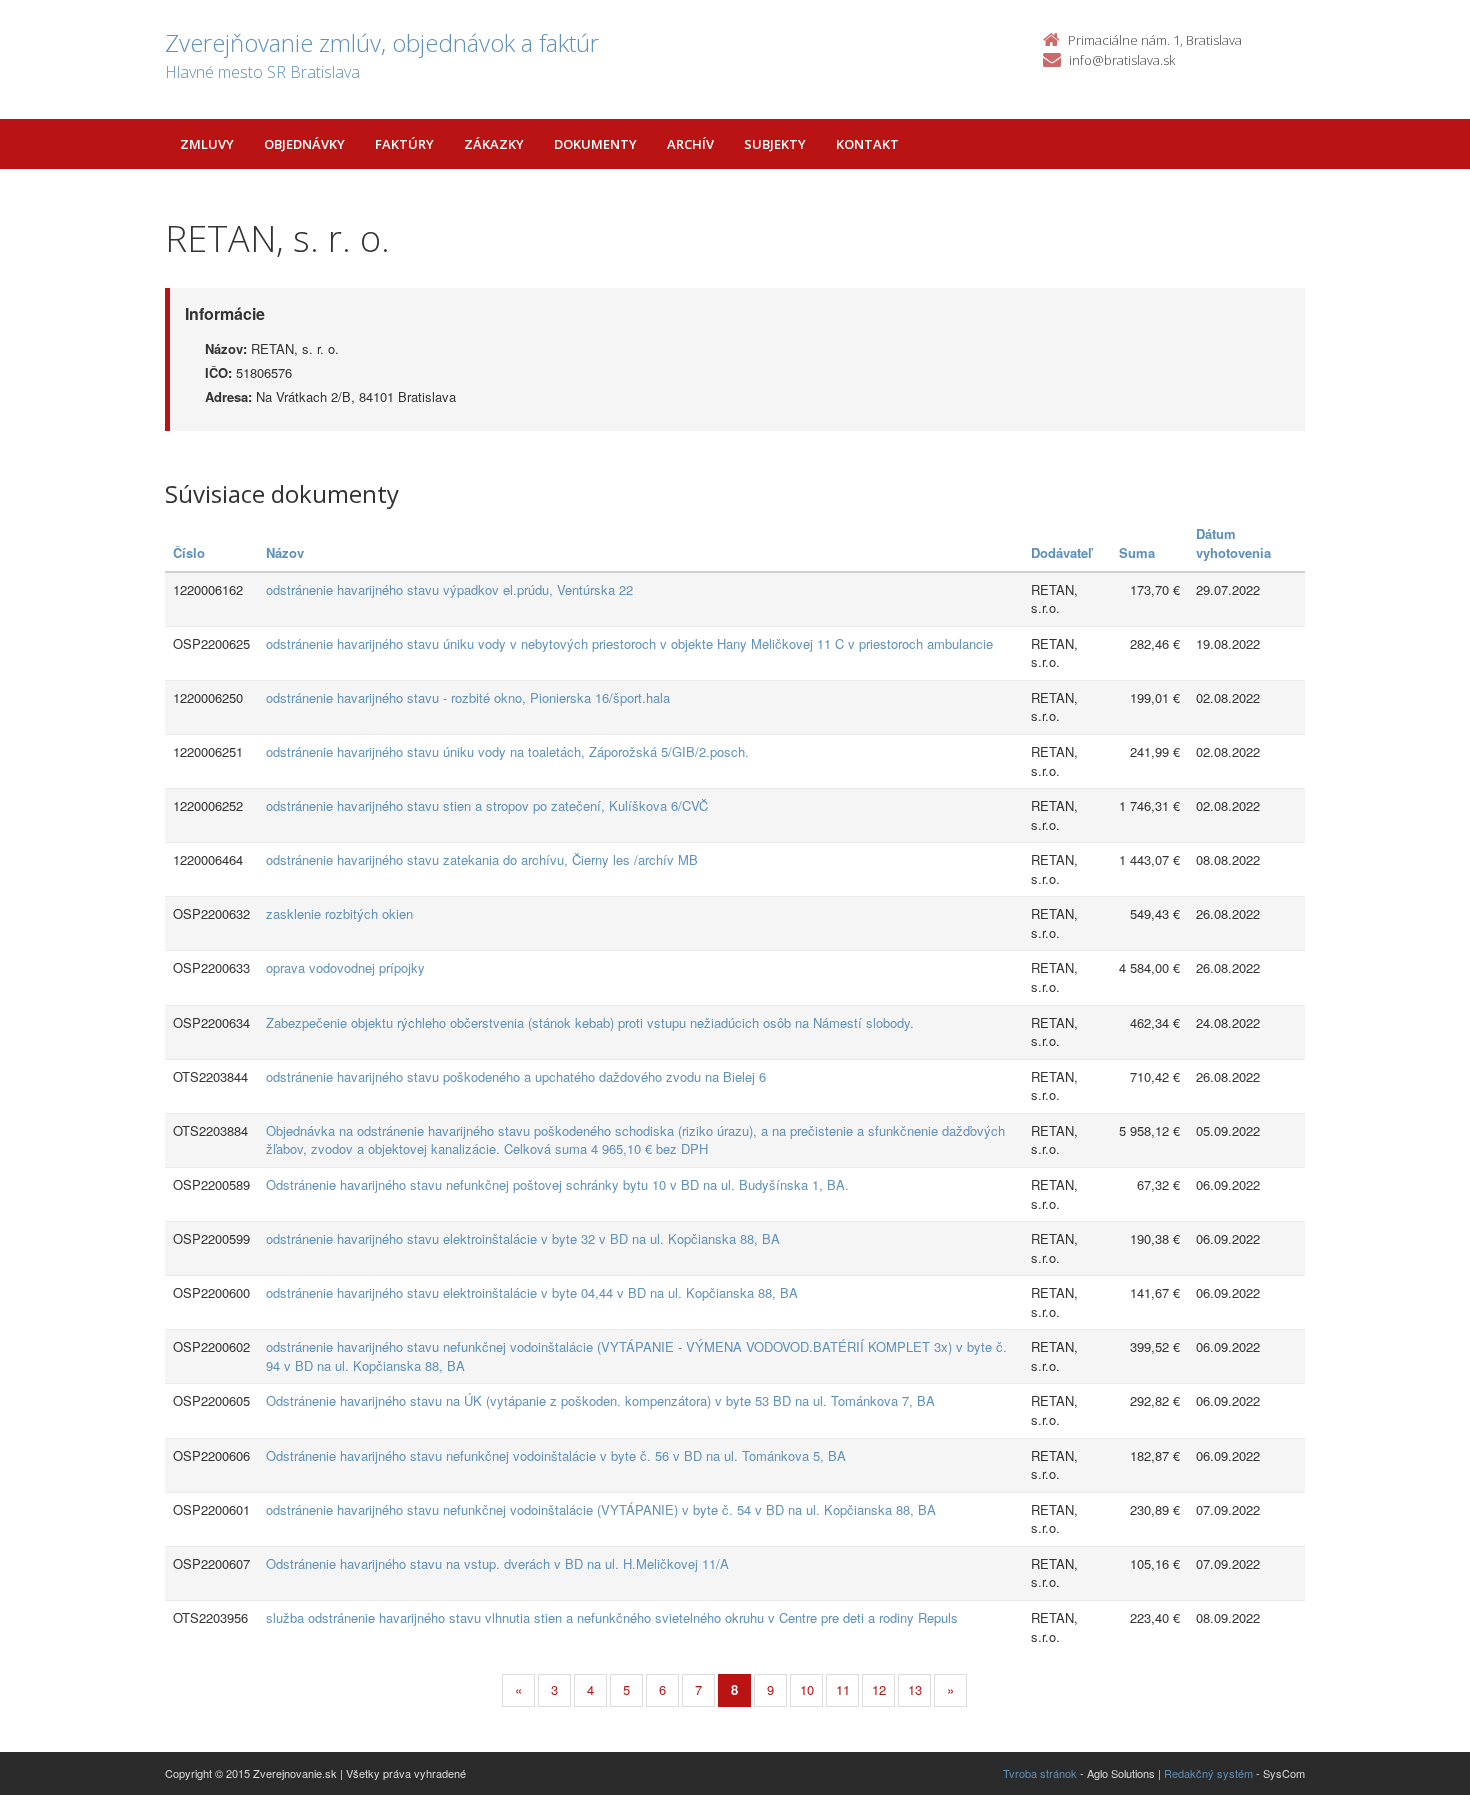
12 (879, 1689)
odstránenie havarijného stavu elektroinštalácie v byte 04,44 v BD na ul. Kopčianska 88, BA (532, 1292)
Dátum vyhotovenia (1233, 543)
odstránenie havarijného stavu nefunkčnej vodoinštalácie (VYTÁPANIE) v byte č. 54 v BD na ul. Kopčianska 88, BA (601, 1509)
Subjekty (775, 144)
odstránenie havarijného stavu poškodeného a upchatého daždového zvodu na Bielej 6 (516, 1076)
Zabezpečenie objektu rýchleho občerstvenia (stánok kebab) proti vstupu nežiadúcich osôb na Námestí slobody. (590, 1022)
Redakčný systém (1208, 1773)
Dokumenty (595, 144)
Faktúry (404, 144)
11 (843, 1689)
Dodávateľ (1061, 552)
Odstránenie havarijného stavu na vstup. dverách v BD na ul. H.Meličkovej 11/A (497, 1563)
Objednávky (304, 144)
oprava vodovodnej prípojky (345, 967)
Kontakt (867, 144)
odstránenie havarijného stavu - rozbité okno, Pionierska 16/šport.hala (468, 697)
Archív (690, 144)
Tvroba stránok (1040, 1773)
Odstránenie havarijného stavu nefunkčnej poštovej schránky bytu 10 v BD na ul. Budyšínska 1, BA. (557, 1184)
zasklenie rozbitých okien (339, 913)
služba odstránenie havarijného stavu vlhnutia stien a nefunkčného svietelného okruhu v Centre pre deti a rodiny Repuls (612, 1617)
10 (807, 1689)
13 (915, 1689)
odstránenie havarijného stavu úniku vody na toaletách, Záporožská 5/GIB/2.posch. (507, 751)
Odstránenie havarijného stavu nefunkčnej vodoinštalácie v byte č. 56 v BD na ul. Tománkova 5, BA (556, 1455)
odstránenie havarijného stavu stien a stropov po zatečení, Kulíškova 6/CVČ (487, 805)
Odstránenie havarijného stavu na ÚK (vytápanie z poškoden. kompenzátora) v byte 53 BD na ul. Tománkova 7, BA (600, 1400)
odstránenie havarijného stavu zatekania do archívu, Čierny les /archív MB (482, 859)
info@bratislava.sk (1122, 60)
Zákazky (494, 144)
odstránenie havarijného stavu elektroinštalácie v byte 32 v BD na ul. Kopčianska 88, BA (523, 1238)
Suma (1137, 552)
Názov (285, 552)
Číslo (189, 552)
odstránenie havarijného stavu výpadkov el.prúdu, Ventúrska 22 (449, 589)
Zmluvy (207, 144)
